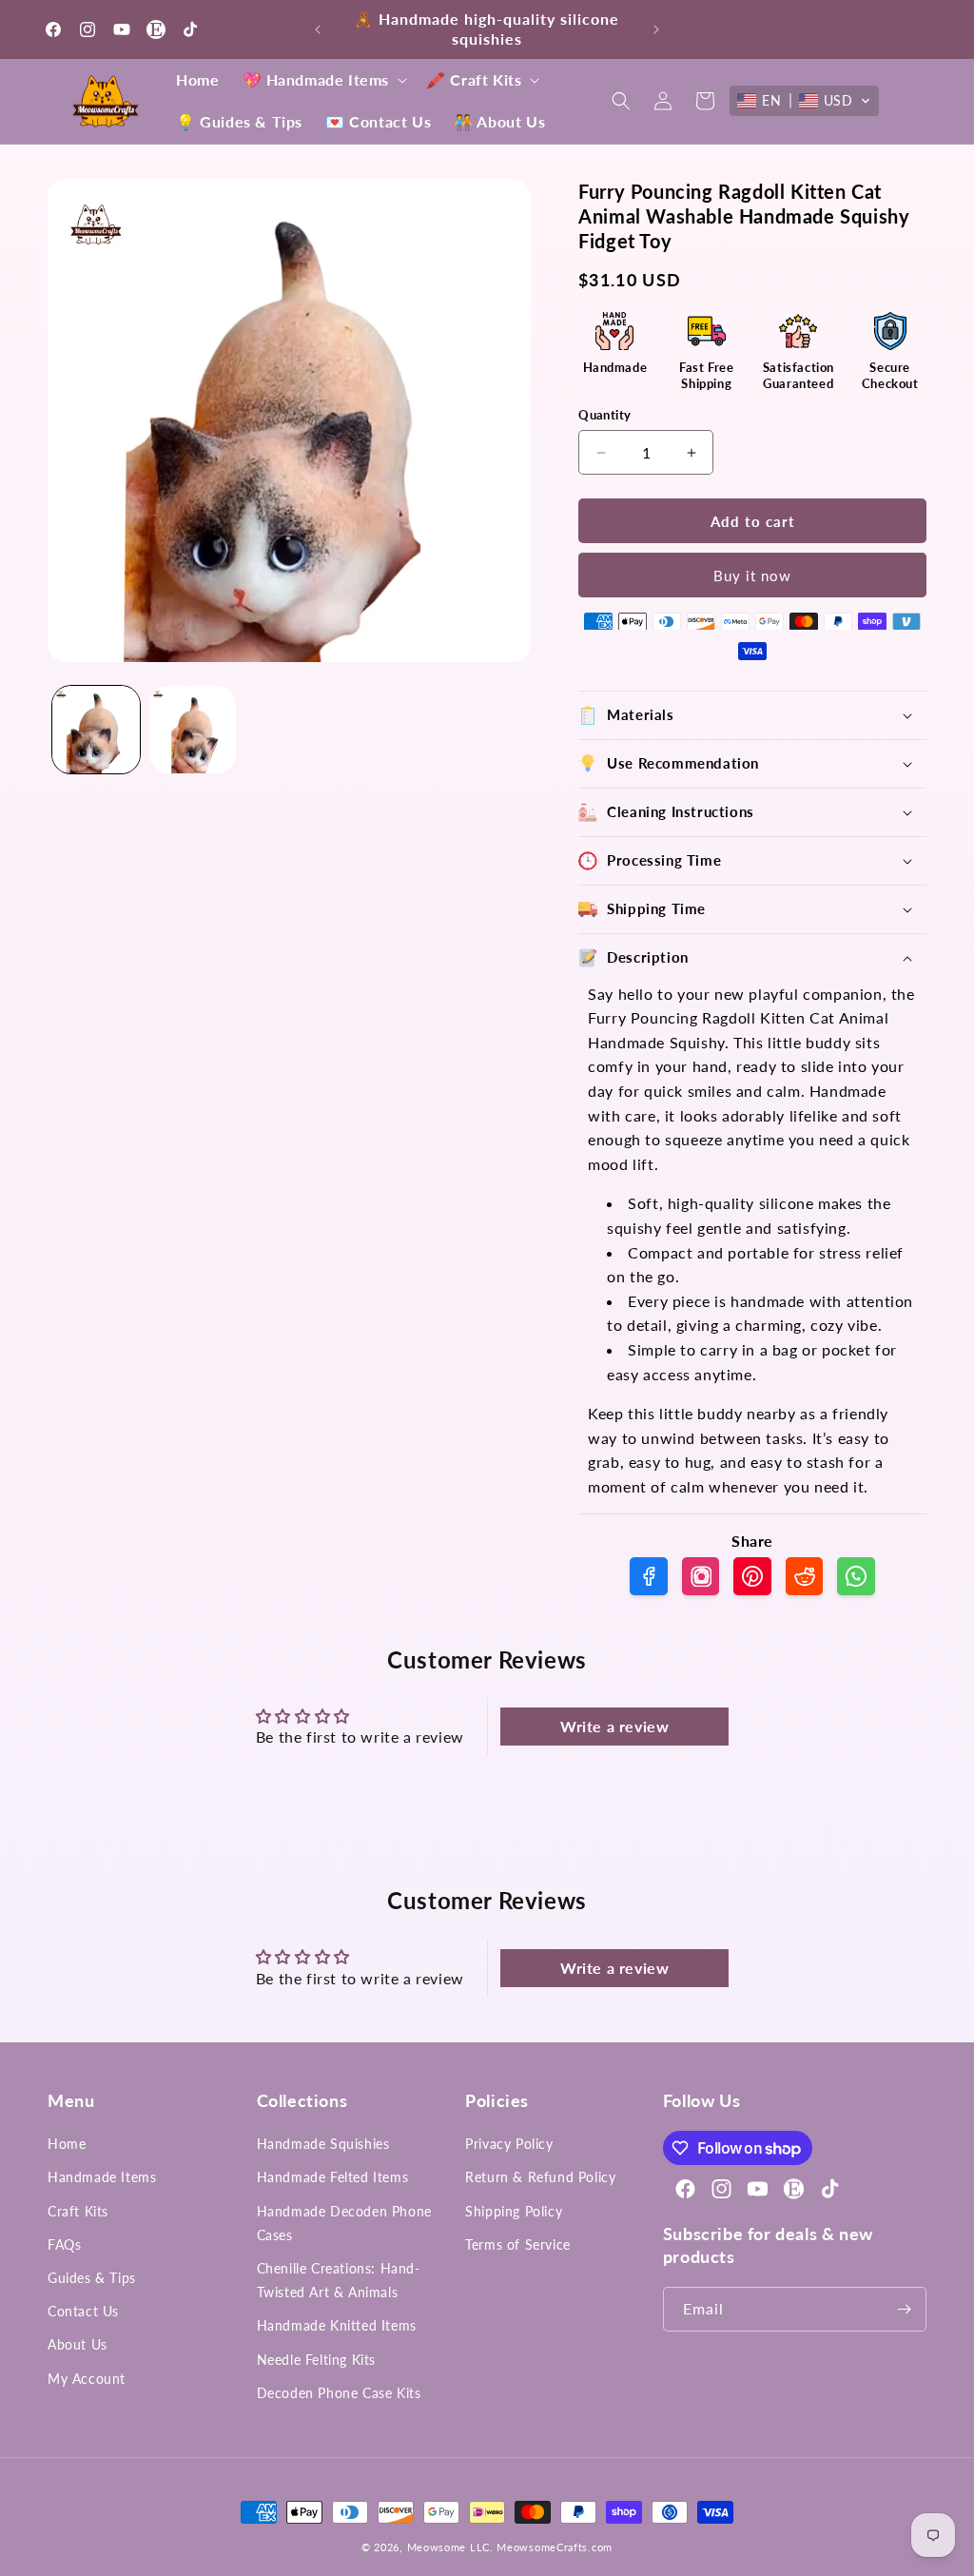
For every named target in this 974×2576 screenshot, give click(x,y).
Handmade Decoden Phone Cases (344, 2223)
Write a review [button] (614, 1726)
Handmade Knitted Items (337, 2325)
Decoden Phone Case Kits (339, 2393)
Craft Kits (78, 2211)
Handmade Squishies (323, 2144)
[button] (323, 80)
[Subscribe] (905, 2309)
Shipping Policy (514, 2211)
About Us (78, 2344)
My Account (87, 2379)
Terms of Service (518, 2244)
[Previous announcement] (318, 29)
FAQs (64, 2244)
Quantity (604, 415)
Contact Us (83, 2311)
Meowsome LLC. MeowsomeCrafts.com (510, 2547)
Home (67, 2144)
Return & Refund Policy (540, 2177)
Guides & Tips (92, 2278)
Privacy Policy (509, 2144)
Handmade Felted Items (333, 2177)
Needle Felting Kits (316, 2360)
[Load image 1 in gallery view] (96, 730)
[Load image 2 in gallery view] (193, 730)
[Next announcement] (656, 29)
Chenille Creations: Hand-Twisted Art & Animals (339, 2280)
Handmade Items (102, 2177)
